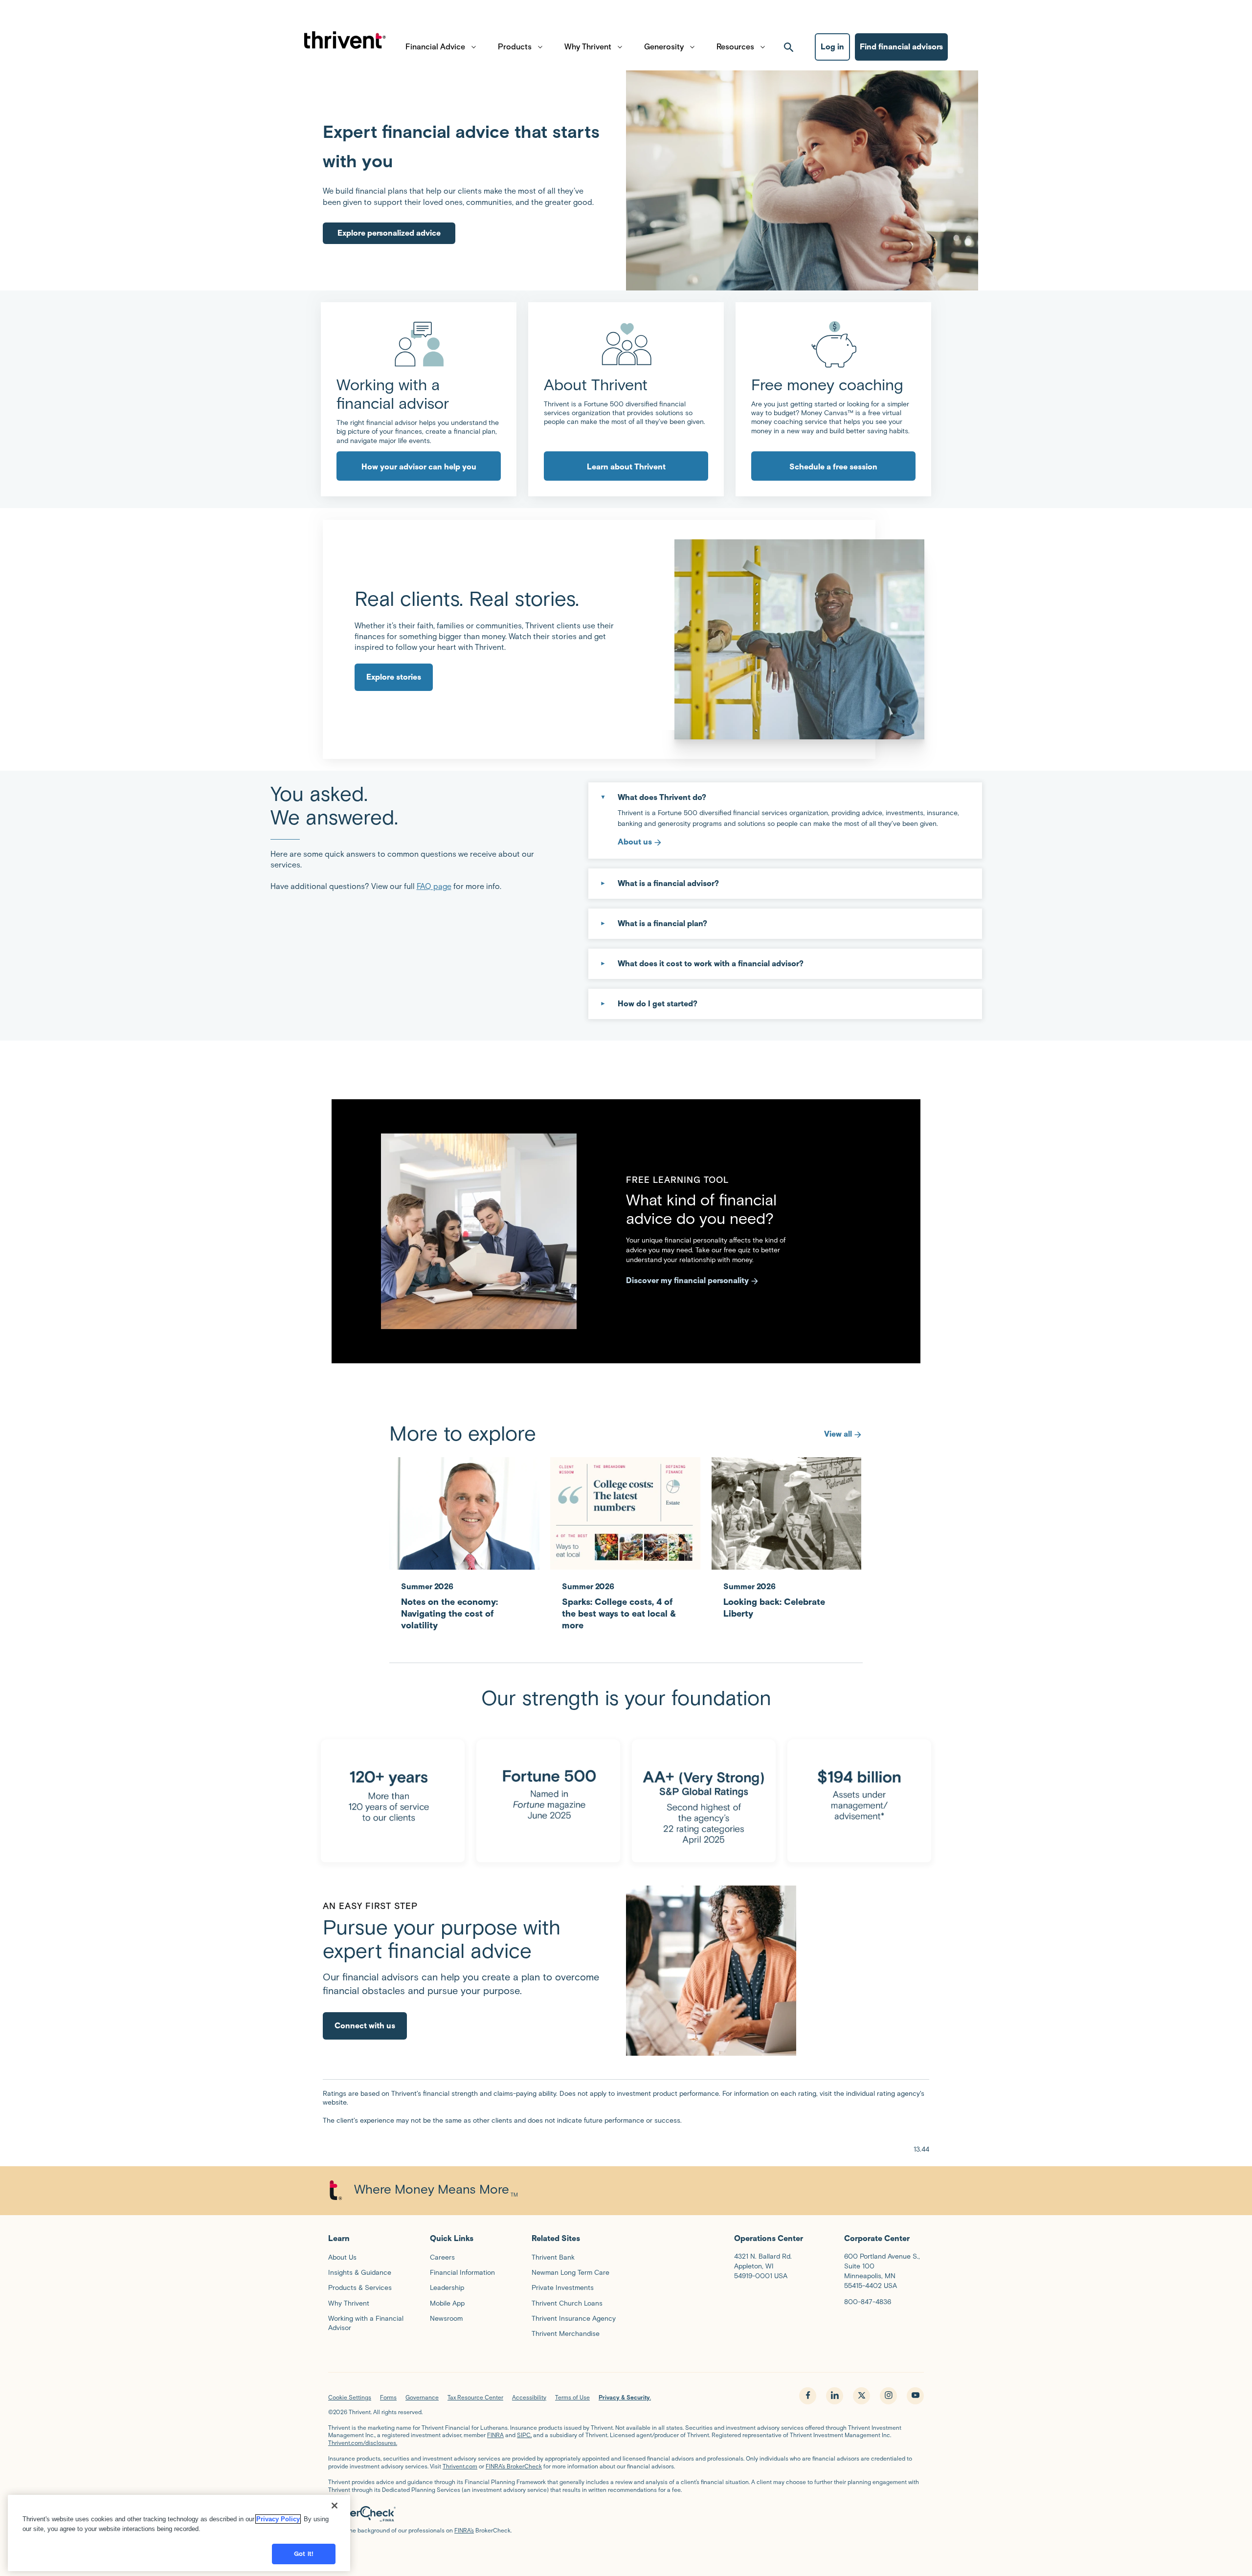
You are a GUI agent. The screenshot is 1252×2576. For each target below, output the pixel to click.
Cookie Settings (350, 2397)
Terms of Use (572, 2397)
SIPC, (524, 2435)
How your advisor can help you (419, 467)
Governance (422, 2397)
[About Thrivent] (626, 344)
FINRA (495, 2435)
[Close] (335, 2506)
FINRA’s (464, 2530)
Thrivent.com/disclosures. (363, 2443)
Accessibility (529, 2397)
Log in (832, 47)
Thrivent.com (460, 2466)
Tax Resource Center (475, 2397)
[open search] (789, 47)
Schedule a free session (833, 467)
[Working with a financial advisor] (419, 344)
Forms (388, 2397)
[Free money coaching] (833, 344)
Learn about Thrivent (626, 467)
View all (838, 1434)
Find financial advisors (901, 47)
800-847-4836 (868, 2302)
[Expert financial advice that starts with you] (802, 180)
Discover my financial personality (687, 1280)
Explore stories (394, 677)
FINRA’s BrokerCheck (514, 2466)
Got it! (304, 2554)
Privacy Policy (278, 2519)
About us (635, 842)
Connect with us (365, 2026)
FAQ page (434, 886)
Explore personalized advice (389, 233)
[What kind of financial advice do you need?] (479, 1231)
